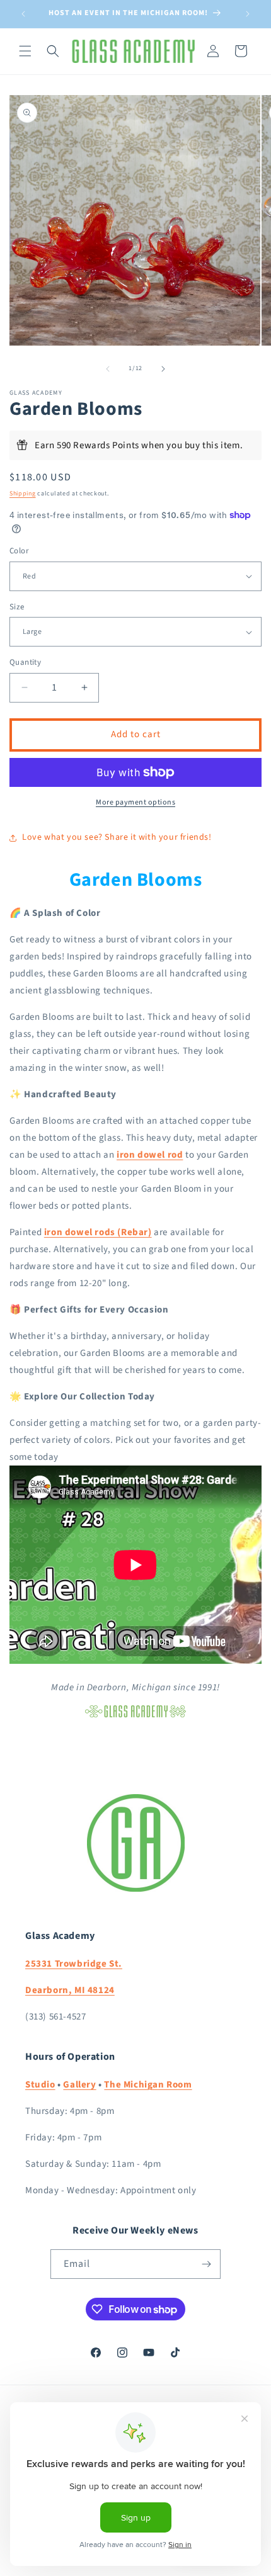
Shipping (23, 494)
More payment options (135, 802)
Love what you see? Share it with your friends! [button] (117, 837)
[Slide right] (163, 369)
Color (19, 551)
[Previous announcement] (23, 14)
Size (17, 607)
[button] (25, 51)
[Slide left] (108, 369)
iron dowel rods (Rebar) (98, 1232)
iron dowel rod (150, 1155)
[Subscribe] (206, 2264)
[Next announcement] (248, 14)
